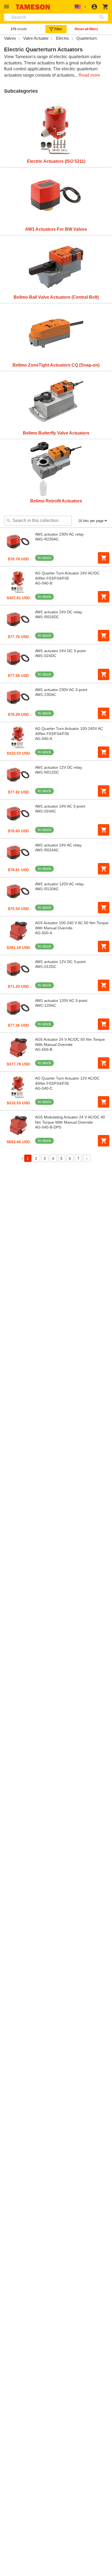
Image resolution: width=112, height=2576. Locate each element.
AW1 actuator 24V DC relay (59, 612)
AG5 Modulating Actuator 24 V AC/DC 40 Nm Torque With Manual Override (70, 1120)
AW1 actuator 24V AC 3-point (60, 806)
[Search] (103, 17)
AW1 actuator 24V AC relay (58, 845)
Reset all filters (86, 29)
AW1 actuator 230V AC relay (59, 534)
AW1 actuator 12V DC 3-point (60, 962)
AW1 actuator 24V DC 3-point (60, 651)
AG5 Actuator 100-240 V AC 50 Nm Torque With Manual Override (72, 925)
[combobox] (56, 17)
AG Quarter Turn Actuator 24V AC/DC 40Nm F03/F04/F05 (67, 576)
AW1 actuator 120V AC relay (59, 884)
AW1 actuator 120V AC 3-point (61, 1001)
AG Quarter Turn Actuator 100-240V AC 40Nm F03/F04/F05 (69, 731)
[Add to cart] (104, 558)
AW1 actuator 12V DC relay (59, 767)
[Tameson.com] (33, 7)
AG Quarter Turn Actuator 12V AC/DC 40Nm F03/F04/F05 (67, 1081)
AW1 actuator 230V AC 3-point (61, 690)
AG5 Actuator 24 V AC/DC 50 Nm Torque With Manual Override (70, 1042)
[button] (7, 7)
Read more (89, 75)
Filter (58, 29)
